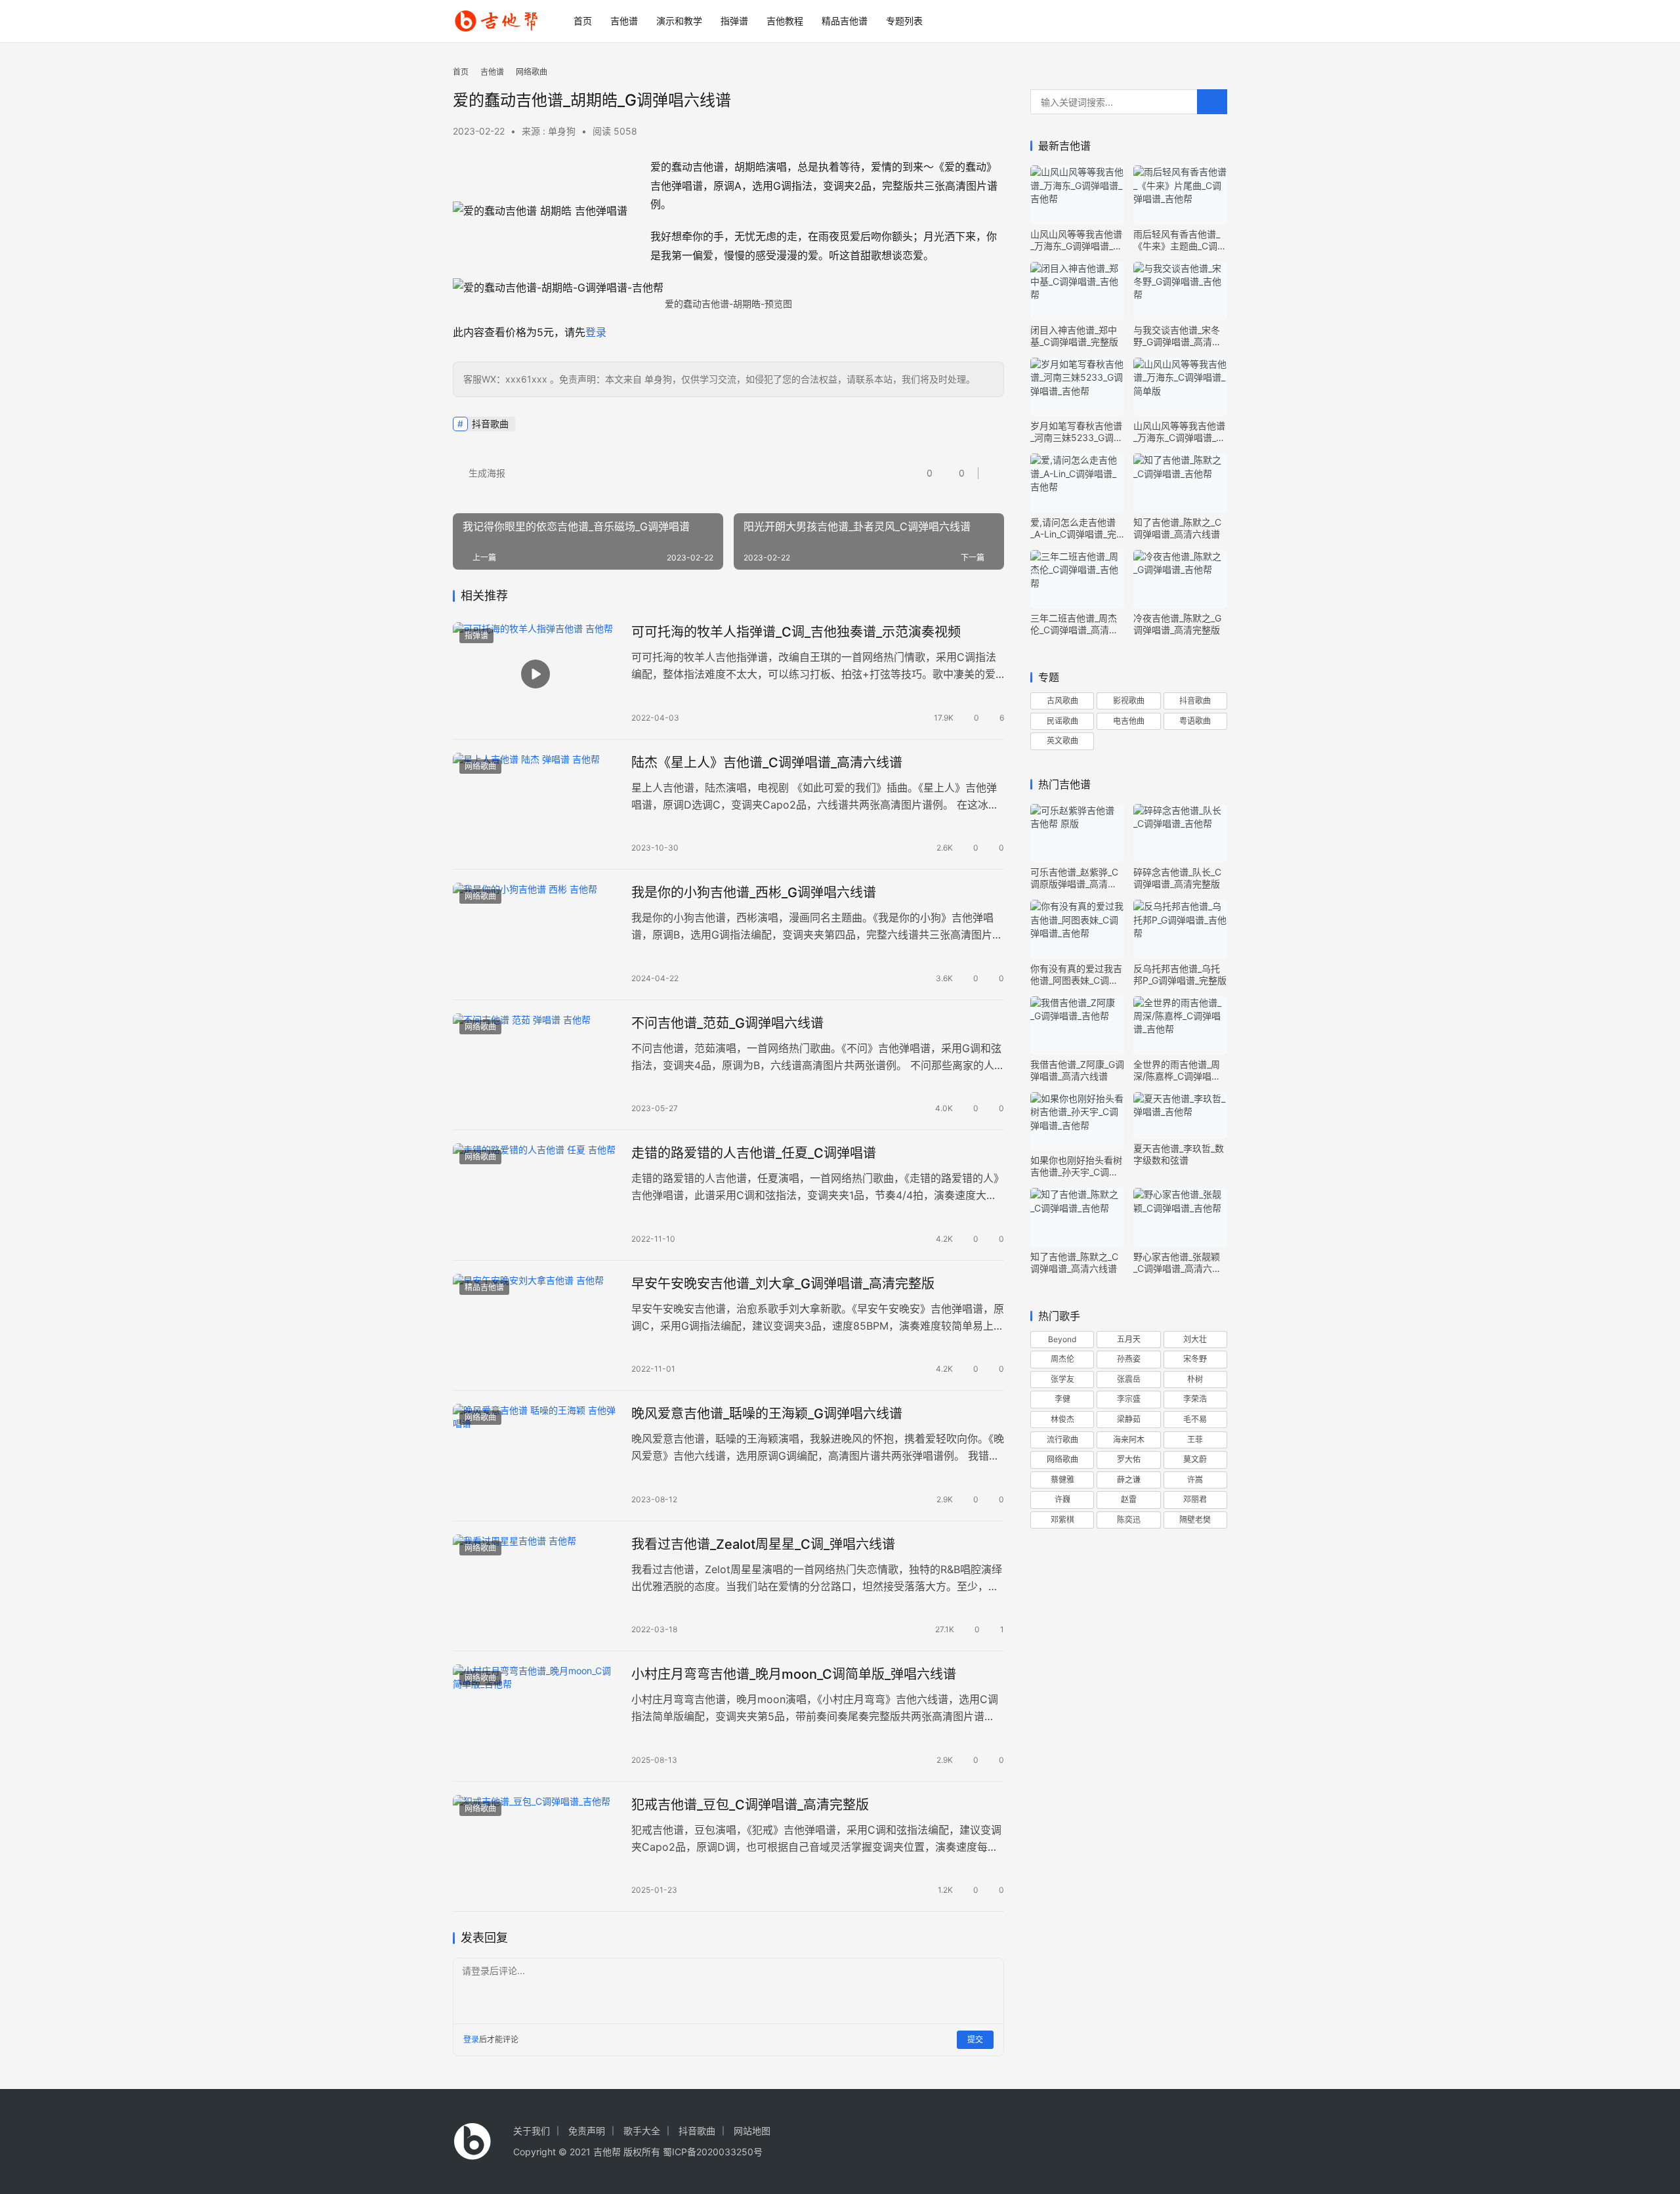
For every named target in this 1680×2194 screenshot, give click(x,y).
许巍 (1062, 1499)
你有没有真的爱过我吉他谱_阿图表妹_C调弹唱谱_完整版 (1076, 975)
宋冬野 (1195, 1359)
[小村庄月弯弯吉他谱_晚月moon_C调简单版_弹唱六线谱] (535, 1716)
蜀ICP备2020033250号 (713, 2152)
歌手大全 (642, 2131)
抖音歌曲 (490, 424)
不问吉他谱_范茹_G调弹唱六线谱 (727, 1023)
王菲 (1195, 1440)
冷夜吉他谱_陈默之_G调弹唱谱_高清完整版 (1177, 624)
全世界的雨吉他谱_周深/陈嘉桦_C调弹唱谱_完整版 (1179, 1070)
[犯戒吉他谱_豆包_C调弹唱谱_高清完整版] (535, 1847)
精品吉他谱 (845, 21)
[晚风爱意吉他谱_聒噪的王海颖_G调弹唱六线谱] (535, 1456)
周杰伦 (1062, 1359)
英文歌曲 (1062, 741)
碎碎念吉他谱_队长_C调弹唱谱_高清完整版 (1177, 878)
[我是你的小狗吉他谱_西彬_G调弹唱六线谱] (535, 935)
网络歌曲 (480, 766)
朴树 (1195, 1379)
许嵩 (1195, 1480)
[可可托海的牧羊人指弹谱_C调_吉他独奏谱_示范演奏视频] (535, 674)
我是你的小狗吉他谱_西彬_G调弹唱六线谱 (754, 893)
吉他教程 (785, 21)
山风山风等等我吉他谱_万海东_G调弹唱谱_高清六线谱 (1076, 240)
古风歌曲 (1062, 701)
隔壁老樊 (1195, 1520)
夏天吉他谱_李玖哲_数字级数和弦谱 (1179, 1154)
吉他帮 (607, 2152)
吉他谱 (624, 21)
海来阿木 (1129, 1440)
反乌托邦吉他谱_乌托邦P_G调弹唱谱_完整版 (1180, 974)
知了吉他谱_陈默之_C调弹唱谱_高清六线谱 (1177, 528)
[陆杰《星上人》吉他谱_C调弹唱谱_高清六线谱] (535, 805)
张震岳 (1129, 1379)
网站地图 (752, 2131)
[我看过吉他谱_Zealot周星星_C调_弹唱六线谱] (535, 1586)
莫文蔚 (1195, 1459)
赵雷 (1129, 1499)
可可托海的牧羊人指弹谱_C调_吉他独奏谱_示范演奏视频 (796, 632)
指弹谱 (734, 21)
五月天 (1129, 1339)
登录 (596, 332)
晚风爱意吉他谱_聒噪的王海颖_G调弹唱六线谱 (767, 1414)
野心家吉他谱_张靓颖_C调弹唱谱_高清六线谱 (1177, 1263)
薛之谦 (1129, 1480)
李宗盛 (1129, 1399)
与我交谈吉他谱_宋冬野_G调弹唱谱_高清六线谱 (1177, 336)
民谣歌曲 (1062, 721)
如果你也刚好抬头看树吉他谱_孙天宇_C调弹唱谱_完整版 (1076, 1166)
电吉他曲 (1129, 721)
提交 (975, 2039)
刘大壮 (1195, 1339)
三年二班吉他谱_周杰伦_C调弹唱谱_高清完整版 (1074, 624)
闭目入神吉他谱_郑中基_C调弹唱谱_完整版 (1074, 336)
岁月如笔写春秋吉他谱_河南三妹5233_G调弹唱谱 (1077, 432)
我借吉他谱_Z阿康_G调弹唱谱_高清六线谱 (1077, 1070)
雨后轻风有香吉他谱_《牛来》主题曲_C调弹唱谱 (1180, 240)
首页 (583, 21)
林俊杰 (1062, 1419)
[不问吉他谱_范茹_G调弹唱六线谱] (535, 1065)
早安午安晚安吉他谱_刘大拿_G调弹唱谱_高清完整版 (783, 1284)
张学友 (1062, 1379)
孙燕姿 (1129, 1359)
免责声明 (587, 2131)
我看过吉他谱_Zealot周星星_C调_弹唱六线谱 (763, 1544)
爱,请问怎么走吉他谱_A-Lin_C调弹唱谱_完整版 (1073, 528)
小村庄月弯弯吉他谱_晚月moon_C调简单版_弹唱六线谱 (794, 1674)
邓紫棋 (1062, 1520)
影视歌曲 (1129, 701)
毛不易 (1195, 1419)
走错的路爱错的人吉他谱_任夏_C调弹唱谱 (754, 1153)
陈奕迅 (1129, 1520)
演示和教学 (679, 21)
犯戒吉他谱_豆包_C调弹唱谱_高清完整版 (750, 1805)
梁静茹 (1129, 1419)
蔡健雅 (1062, 1480)
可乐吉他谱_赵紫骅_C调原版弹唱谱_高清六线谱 (1074, 878)
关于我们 (532, 2131)
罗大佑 (1129, 1459)
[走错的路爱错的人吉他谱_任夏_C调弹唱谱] (535, 1195)
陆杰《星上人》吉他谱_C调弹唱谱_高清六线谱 (767, 763)
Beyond (1062, 1339)
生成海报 (486, 473)
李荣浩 (1195, 1399)
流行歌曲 (1062, 1440)
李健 (1062, 1399)
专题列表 (904, 21)
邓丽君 (1195, 1499)
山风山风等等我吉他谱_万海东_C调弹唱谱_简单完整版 (1179, 432)
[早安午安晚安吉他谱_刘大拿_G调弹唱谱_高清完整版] (535, 1326)
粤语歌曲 (1195, 721)
